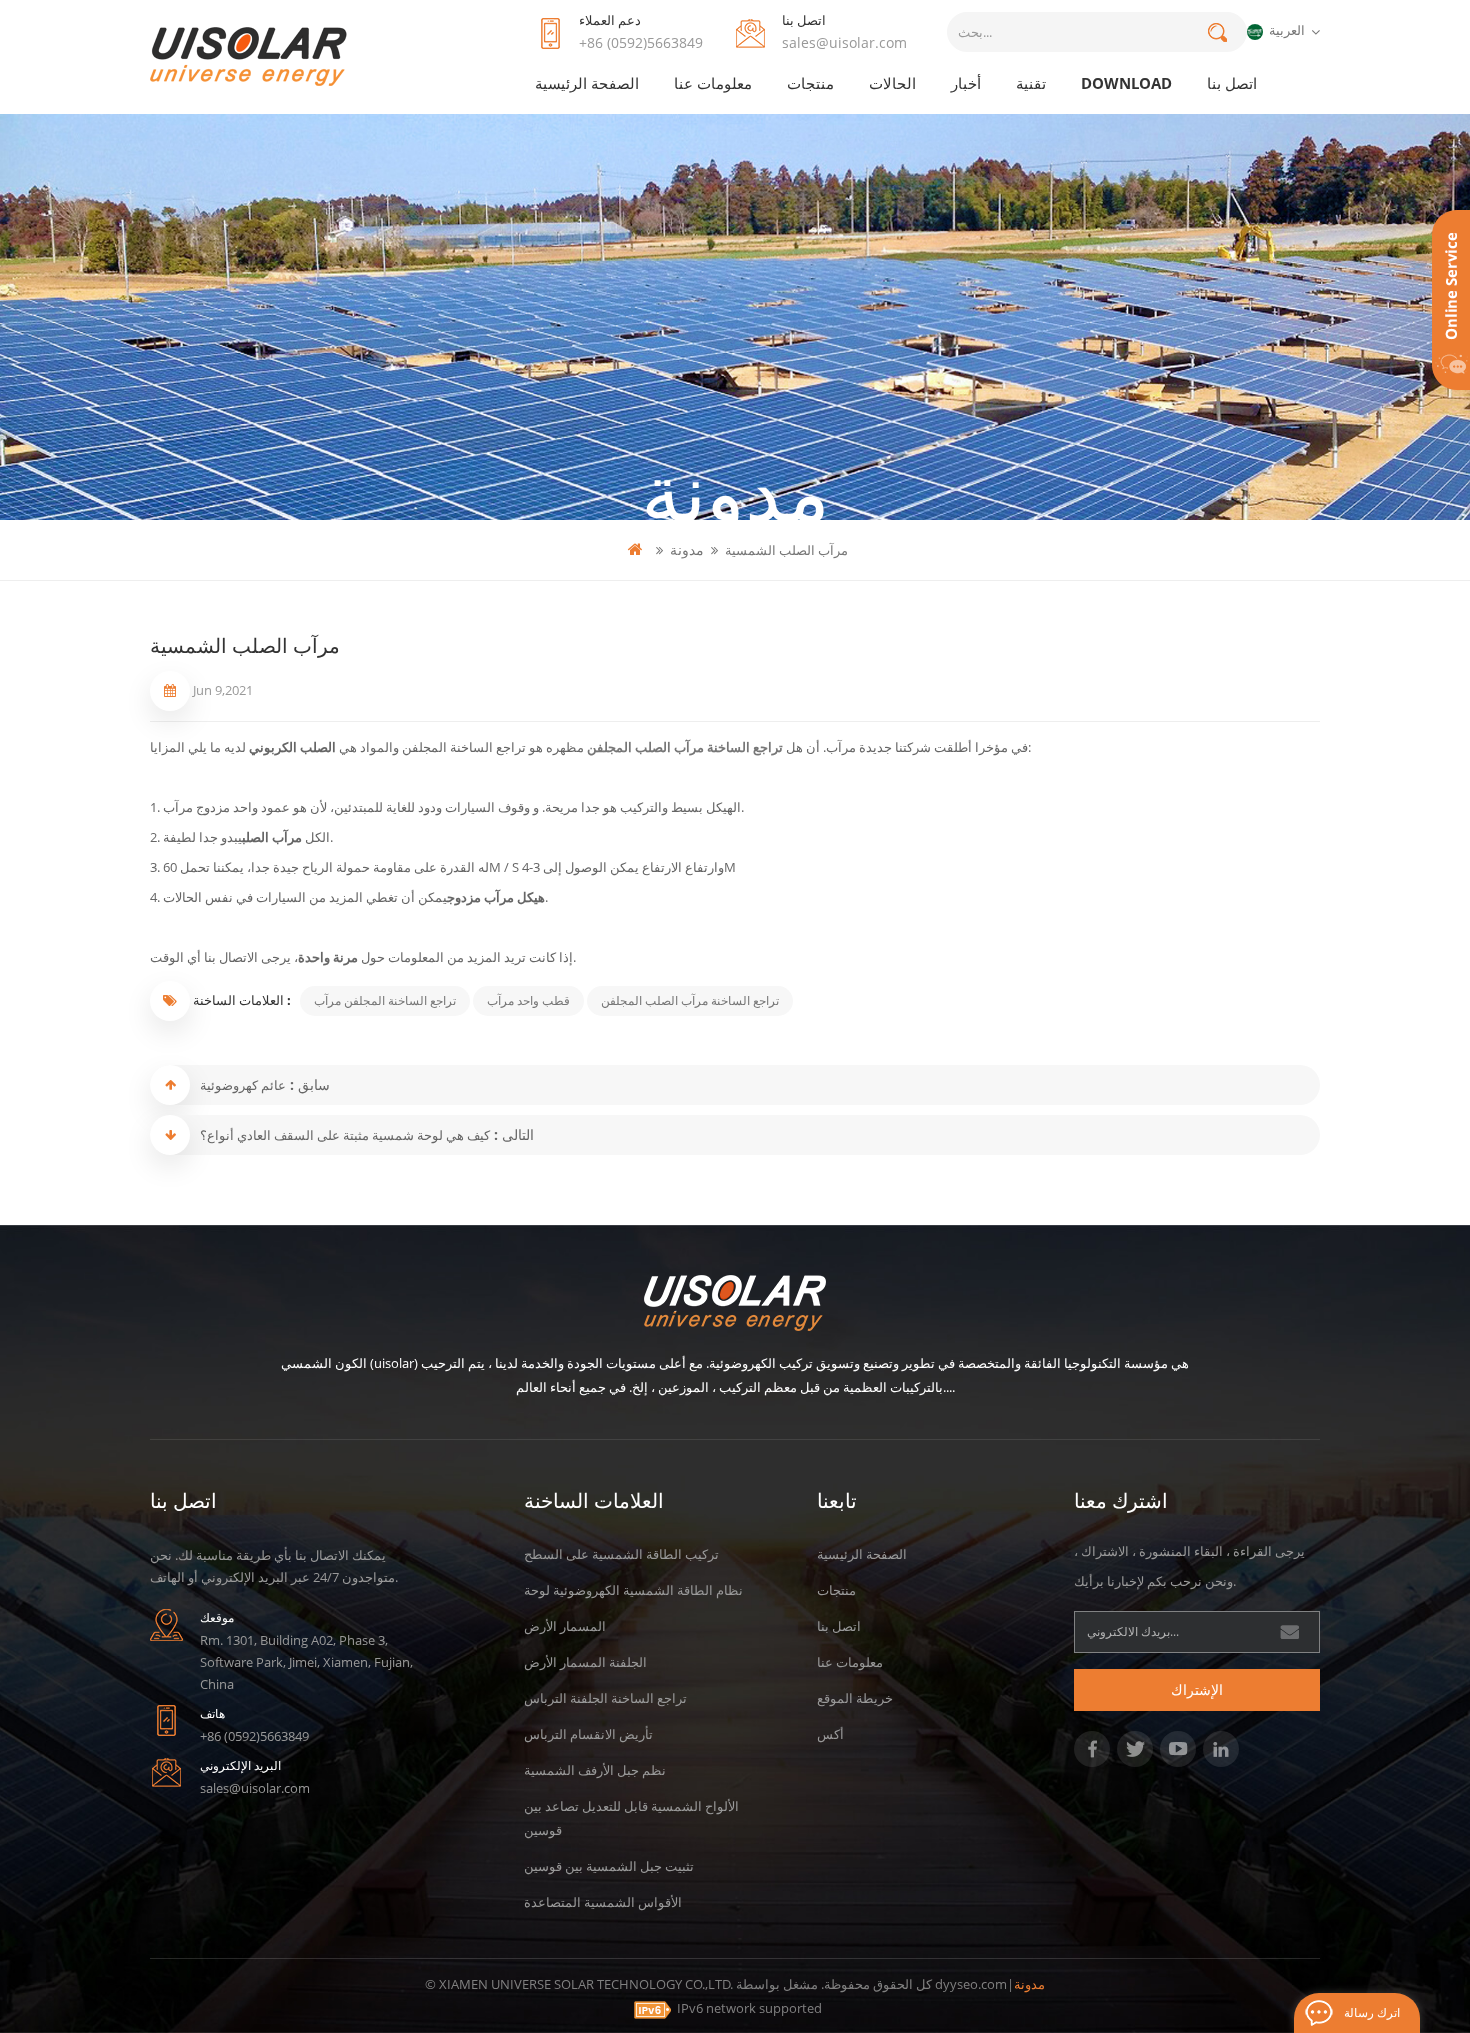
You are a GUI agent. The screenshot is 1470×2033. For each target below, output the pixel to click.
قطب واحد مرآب (528, 1000)
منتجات (810, 83)
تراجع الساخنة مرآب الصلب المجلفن (686, 747)
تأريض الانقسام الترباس (588, 1734)
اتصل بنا (1232, 83)
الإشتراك (1197, 1689)
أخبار (966, 83)
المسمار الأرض (565, 1626)
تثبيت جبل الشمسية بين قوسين (609, 1866)
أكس (830, 1734)
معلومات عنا (713, 83)
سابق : (308, 1084)
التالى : (512, 1134)
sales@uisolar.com (844, 42)
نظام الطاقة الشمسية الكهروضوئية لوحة (633, 1590)
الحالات (892, 83)
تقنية (1031, 83)
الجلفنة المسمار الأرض (585, 1662)
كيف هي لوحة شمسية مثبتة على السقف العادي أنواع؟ (345, 1135)
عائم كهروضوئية (243, 1085)
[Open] (1451, 300)
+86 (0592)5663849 (641, 42)
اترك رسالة (1372, 2012)
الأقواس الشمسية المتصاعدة (603, 1902)
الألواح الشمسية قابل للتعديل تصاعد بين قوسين (631, 1818)
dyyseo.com (971, 1984)
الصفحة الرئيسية (587, 83)
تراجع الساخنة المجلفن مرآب (385, 1000)
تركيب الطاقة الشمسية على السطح (621, 1554)
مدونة (687, 549)
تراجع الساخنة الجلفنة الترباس (605, 1698)
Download (1126, 83)
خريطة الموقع (855, 1698)
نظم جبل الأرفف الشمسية (595, 1770)
